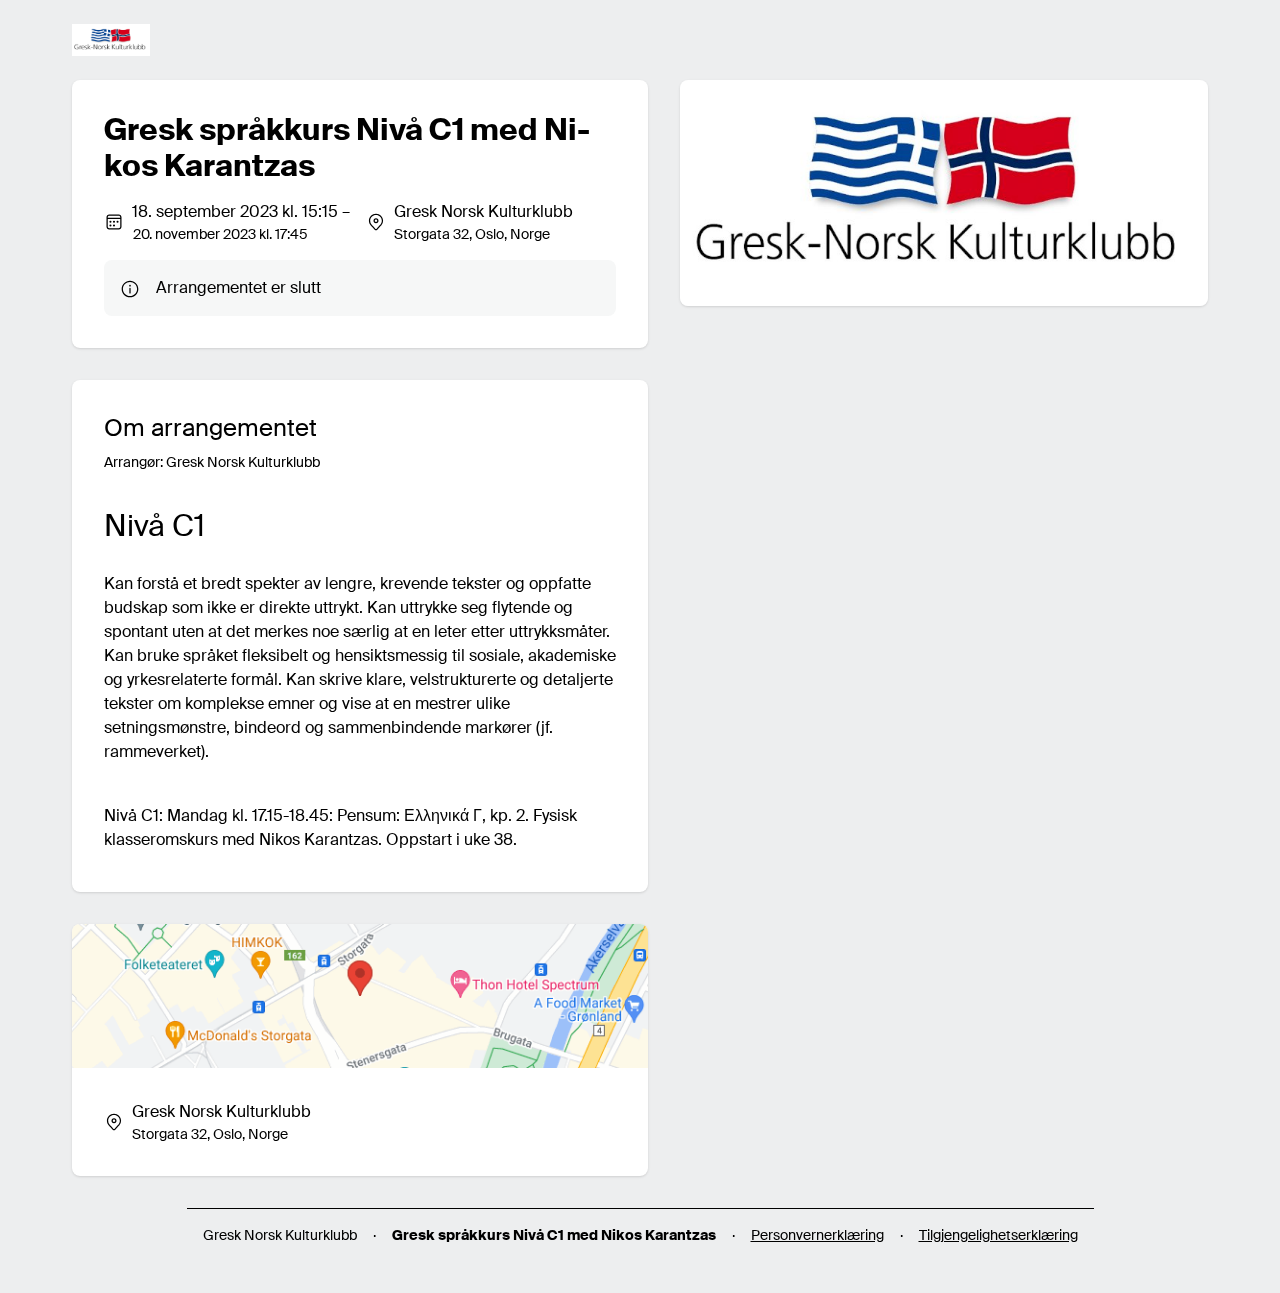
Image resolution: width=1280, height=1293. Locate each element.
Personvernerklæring (817, 1235)
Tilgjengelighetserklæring (998, 1235)
